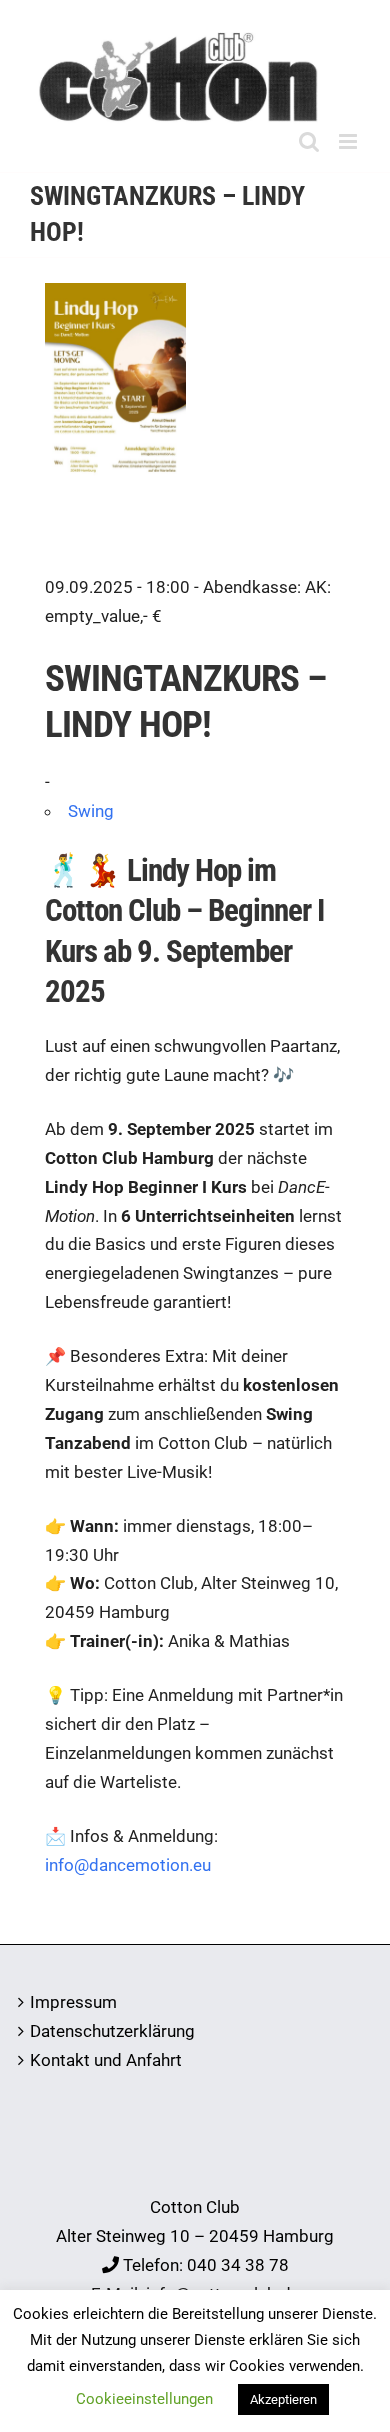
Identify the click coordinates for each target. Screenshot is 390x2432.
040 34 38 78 (238, 2265)
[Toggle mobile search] (309, 141)
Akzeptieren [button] (283, 2399)
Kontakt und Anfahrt (106, 2060)
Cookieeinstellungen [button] (144, 2399)
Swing (91, 811)
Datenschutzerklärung (112, 2031)
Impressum (73, 2002)
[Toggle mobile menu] (349, 141)
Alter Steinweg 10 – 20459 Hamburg (195, 2236)
